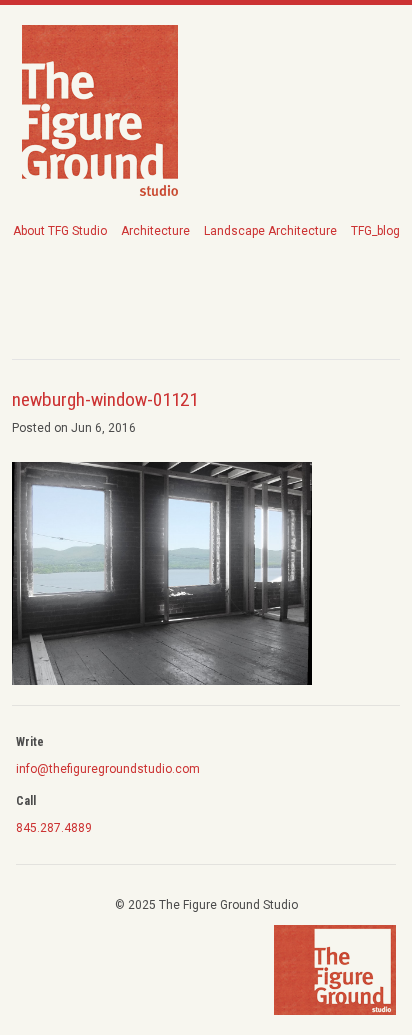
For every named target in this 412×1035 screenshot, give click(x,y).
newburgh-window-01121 (105, 399)
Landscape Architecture (270, 231)
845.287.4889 (54, 828)
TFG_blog (375, 231)
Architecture (155, 231)
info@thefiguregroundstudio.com (108, 769)
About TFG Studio (60, 231)
